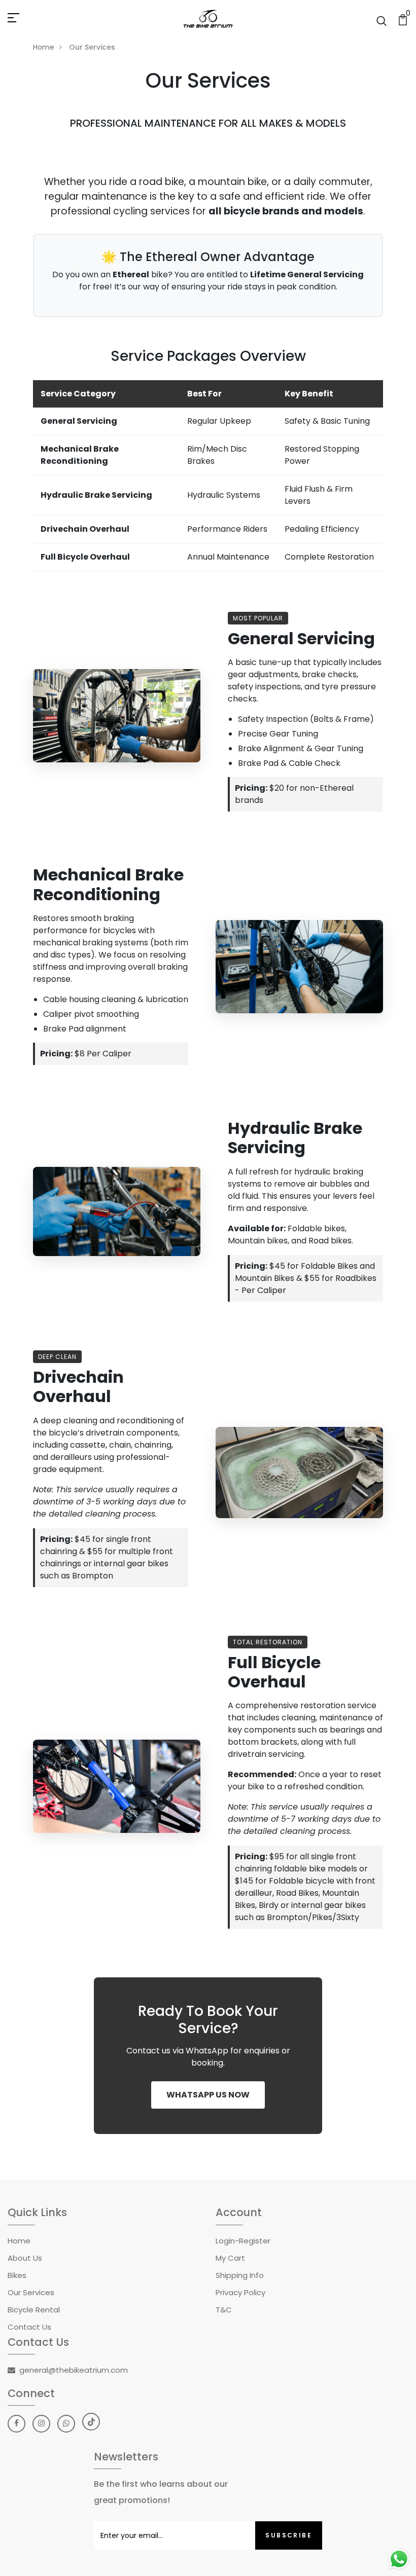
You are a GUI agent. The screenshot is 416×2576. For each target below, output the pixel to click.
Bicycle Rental (34, 2310)
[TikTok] (91, 2422)
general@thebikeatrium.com (74, 2370)
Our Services (31, 2292)
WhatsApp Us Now (208, 2095)
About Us (25, 2258)
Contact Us (29, 2327)
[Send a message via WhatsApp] (399, 2559)
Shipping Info (240, 2275)
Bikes (17, 2275)
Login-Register (243, 2241)
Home (44, 47)
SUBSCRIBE (289, 2535)
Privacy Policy (240, 2292)
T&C (224, 2310)
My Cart (230, 2258)
